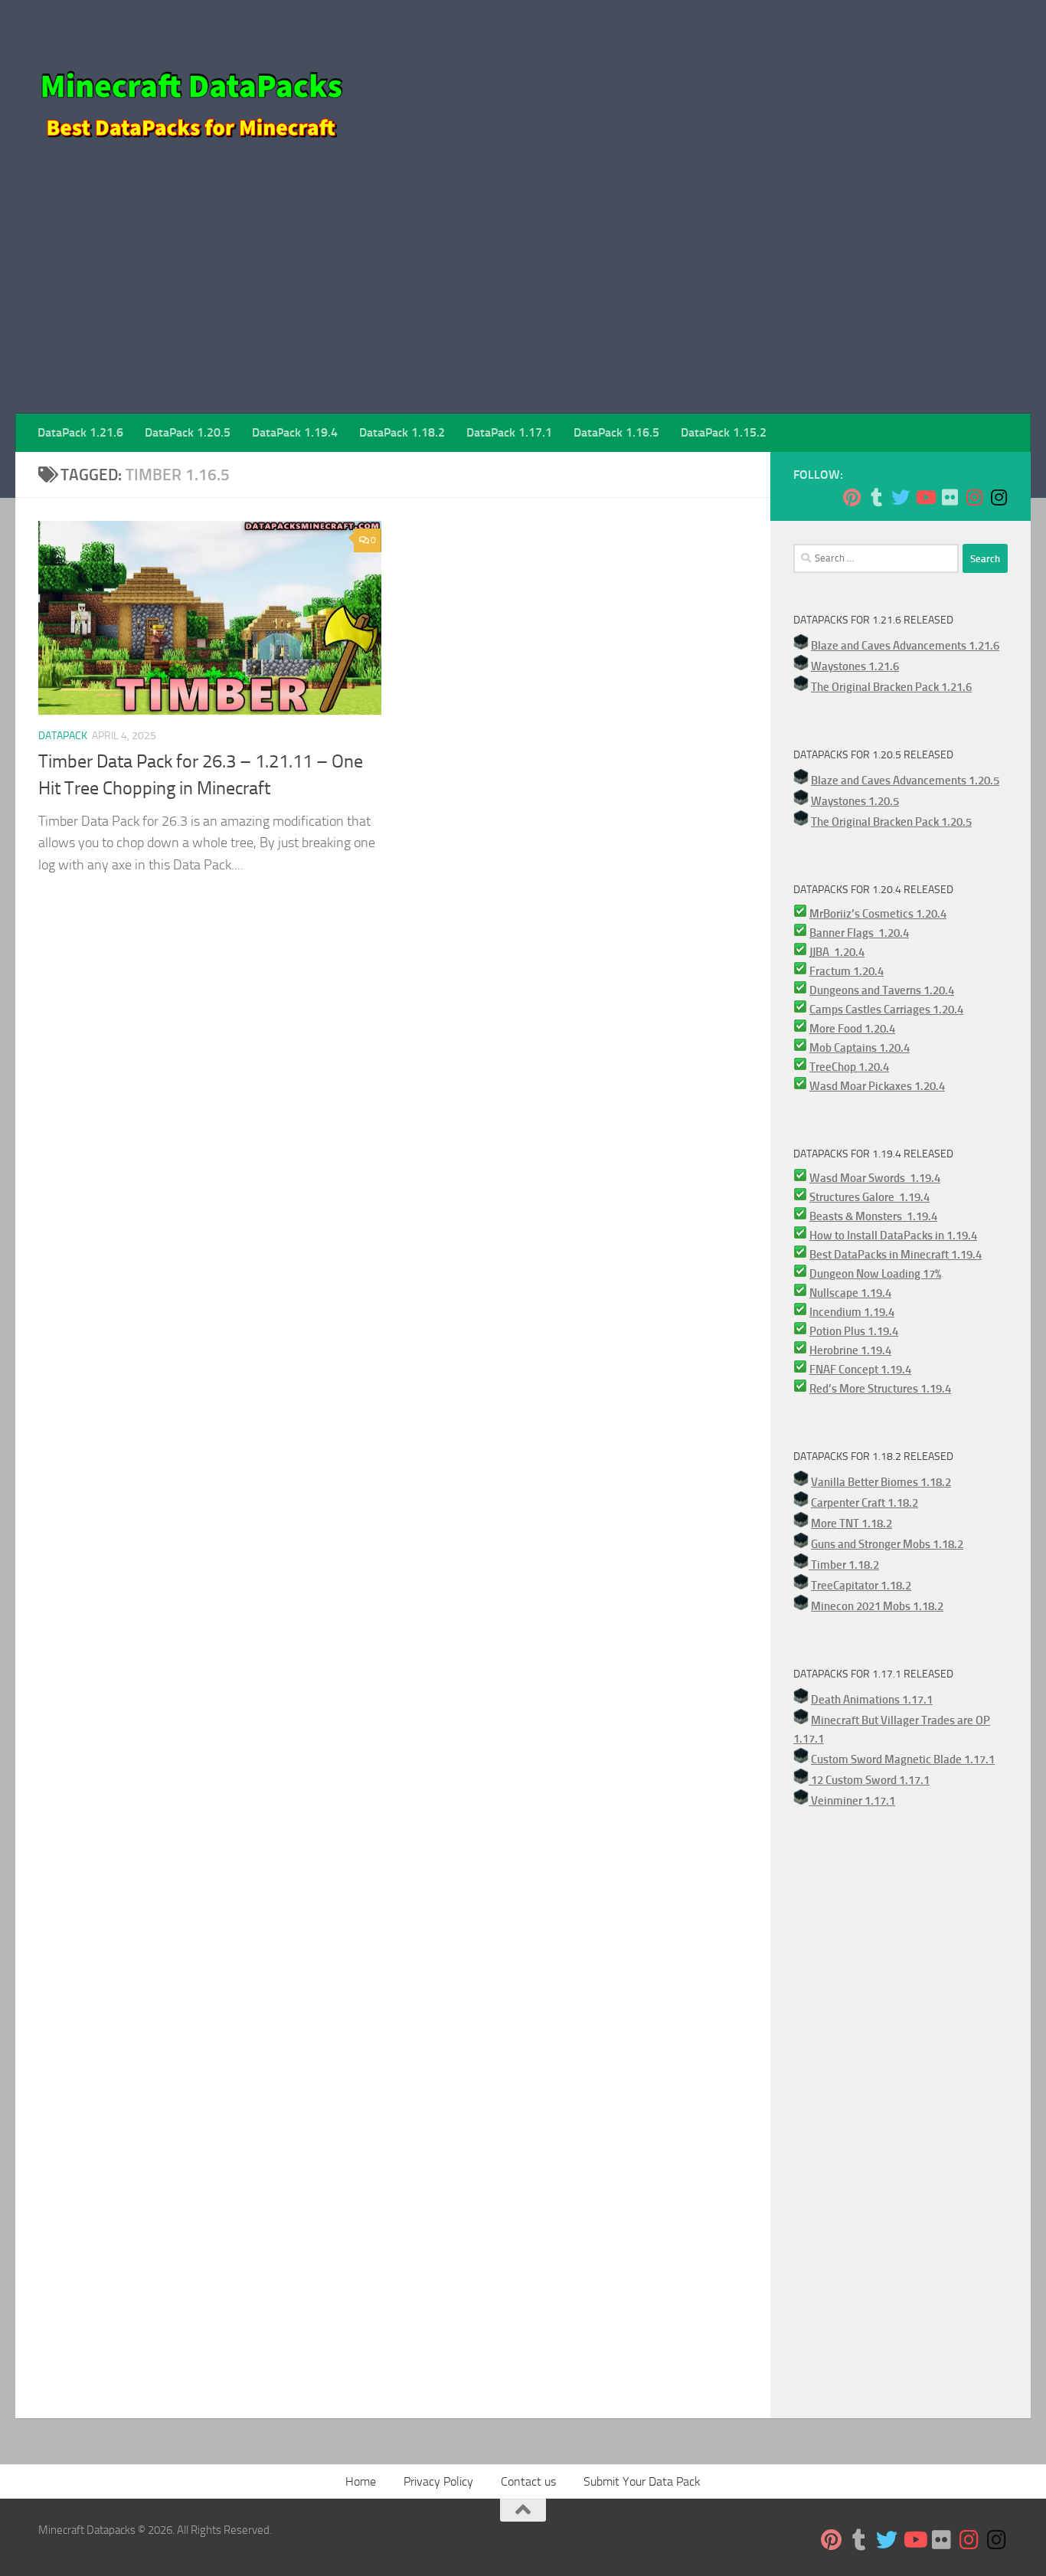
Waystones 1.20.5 (855, 801)
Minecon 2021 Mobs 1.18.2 (877, 1606)
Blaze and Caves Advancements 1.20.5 (905, 781)
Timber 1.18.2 (844, 1565)
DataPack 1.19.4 (295, 432)
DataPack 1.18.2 (402, 432)
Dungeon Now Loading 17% (875, 1274)
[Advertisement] (523, 299)
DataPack (63, 736)
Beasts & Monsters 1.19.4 (873, 1216)
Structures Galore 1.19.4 (869, 1197)
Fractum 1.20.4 (847, 971)
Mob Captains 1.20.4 (860, 1048)
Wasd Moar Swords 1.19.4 (875, 1178)
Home (361, 2481)
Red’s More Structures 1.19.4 (880, 1389)
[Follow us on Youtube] (925, 497)
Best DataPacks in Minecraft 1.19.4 (896, 1255)
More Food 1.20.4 (852, 1029)
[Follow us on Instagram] (974, 497)
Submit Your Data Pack (642, 2481)
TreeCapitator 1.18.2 (861, 1586)
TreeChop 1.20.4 (849, 1067)
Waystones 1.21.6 (855, 666)
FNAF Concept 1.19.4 (860, 1370)
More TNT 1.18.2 (852, 1524)
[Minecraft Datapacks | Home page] (191, 92)
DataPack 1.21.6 (80, 432)
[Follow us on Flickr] (950, 497)
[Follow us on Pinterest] (852, 497)
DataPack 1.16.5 (616, 432)
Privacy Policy (438, 2481)
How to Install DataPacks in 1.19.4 (893, 1236)
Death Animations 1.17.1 (872, 1700)
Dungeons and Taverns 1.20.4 (882, 990)
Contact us (528, 2481)
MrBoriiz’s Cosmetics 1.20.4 (878, 914)
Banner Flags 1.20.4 (859, 933)
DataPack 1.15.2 (724, 432)
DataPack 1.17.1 (509, 432)
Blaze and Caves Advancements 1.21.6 (905, 646)
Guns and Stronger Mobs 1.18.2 (887, 1544)
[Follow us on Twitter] (901, 497)
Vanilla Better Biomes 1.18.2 (881, 1482)
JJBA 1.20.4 (837, 952)
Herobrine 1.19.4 (850, 1350)
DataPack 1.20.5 (188, 432)
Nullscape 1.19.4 (850, 1293)
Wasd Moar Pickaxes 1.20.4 (877, 1086)
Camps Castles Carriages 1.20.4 (886, 1010)
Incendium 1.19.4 (852, 1312)
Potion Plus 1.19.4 (854, 1331)
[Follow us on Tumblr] (876, 497)
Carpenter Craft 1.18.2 (865, 1503)
